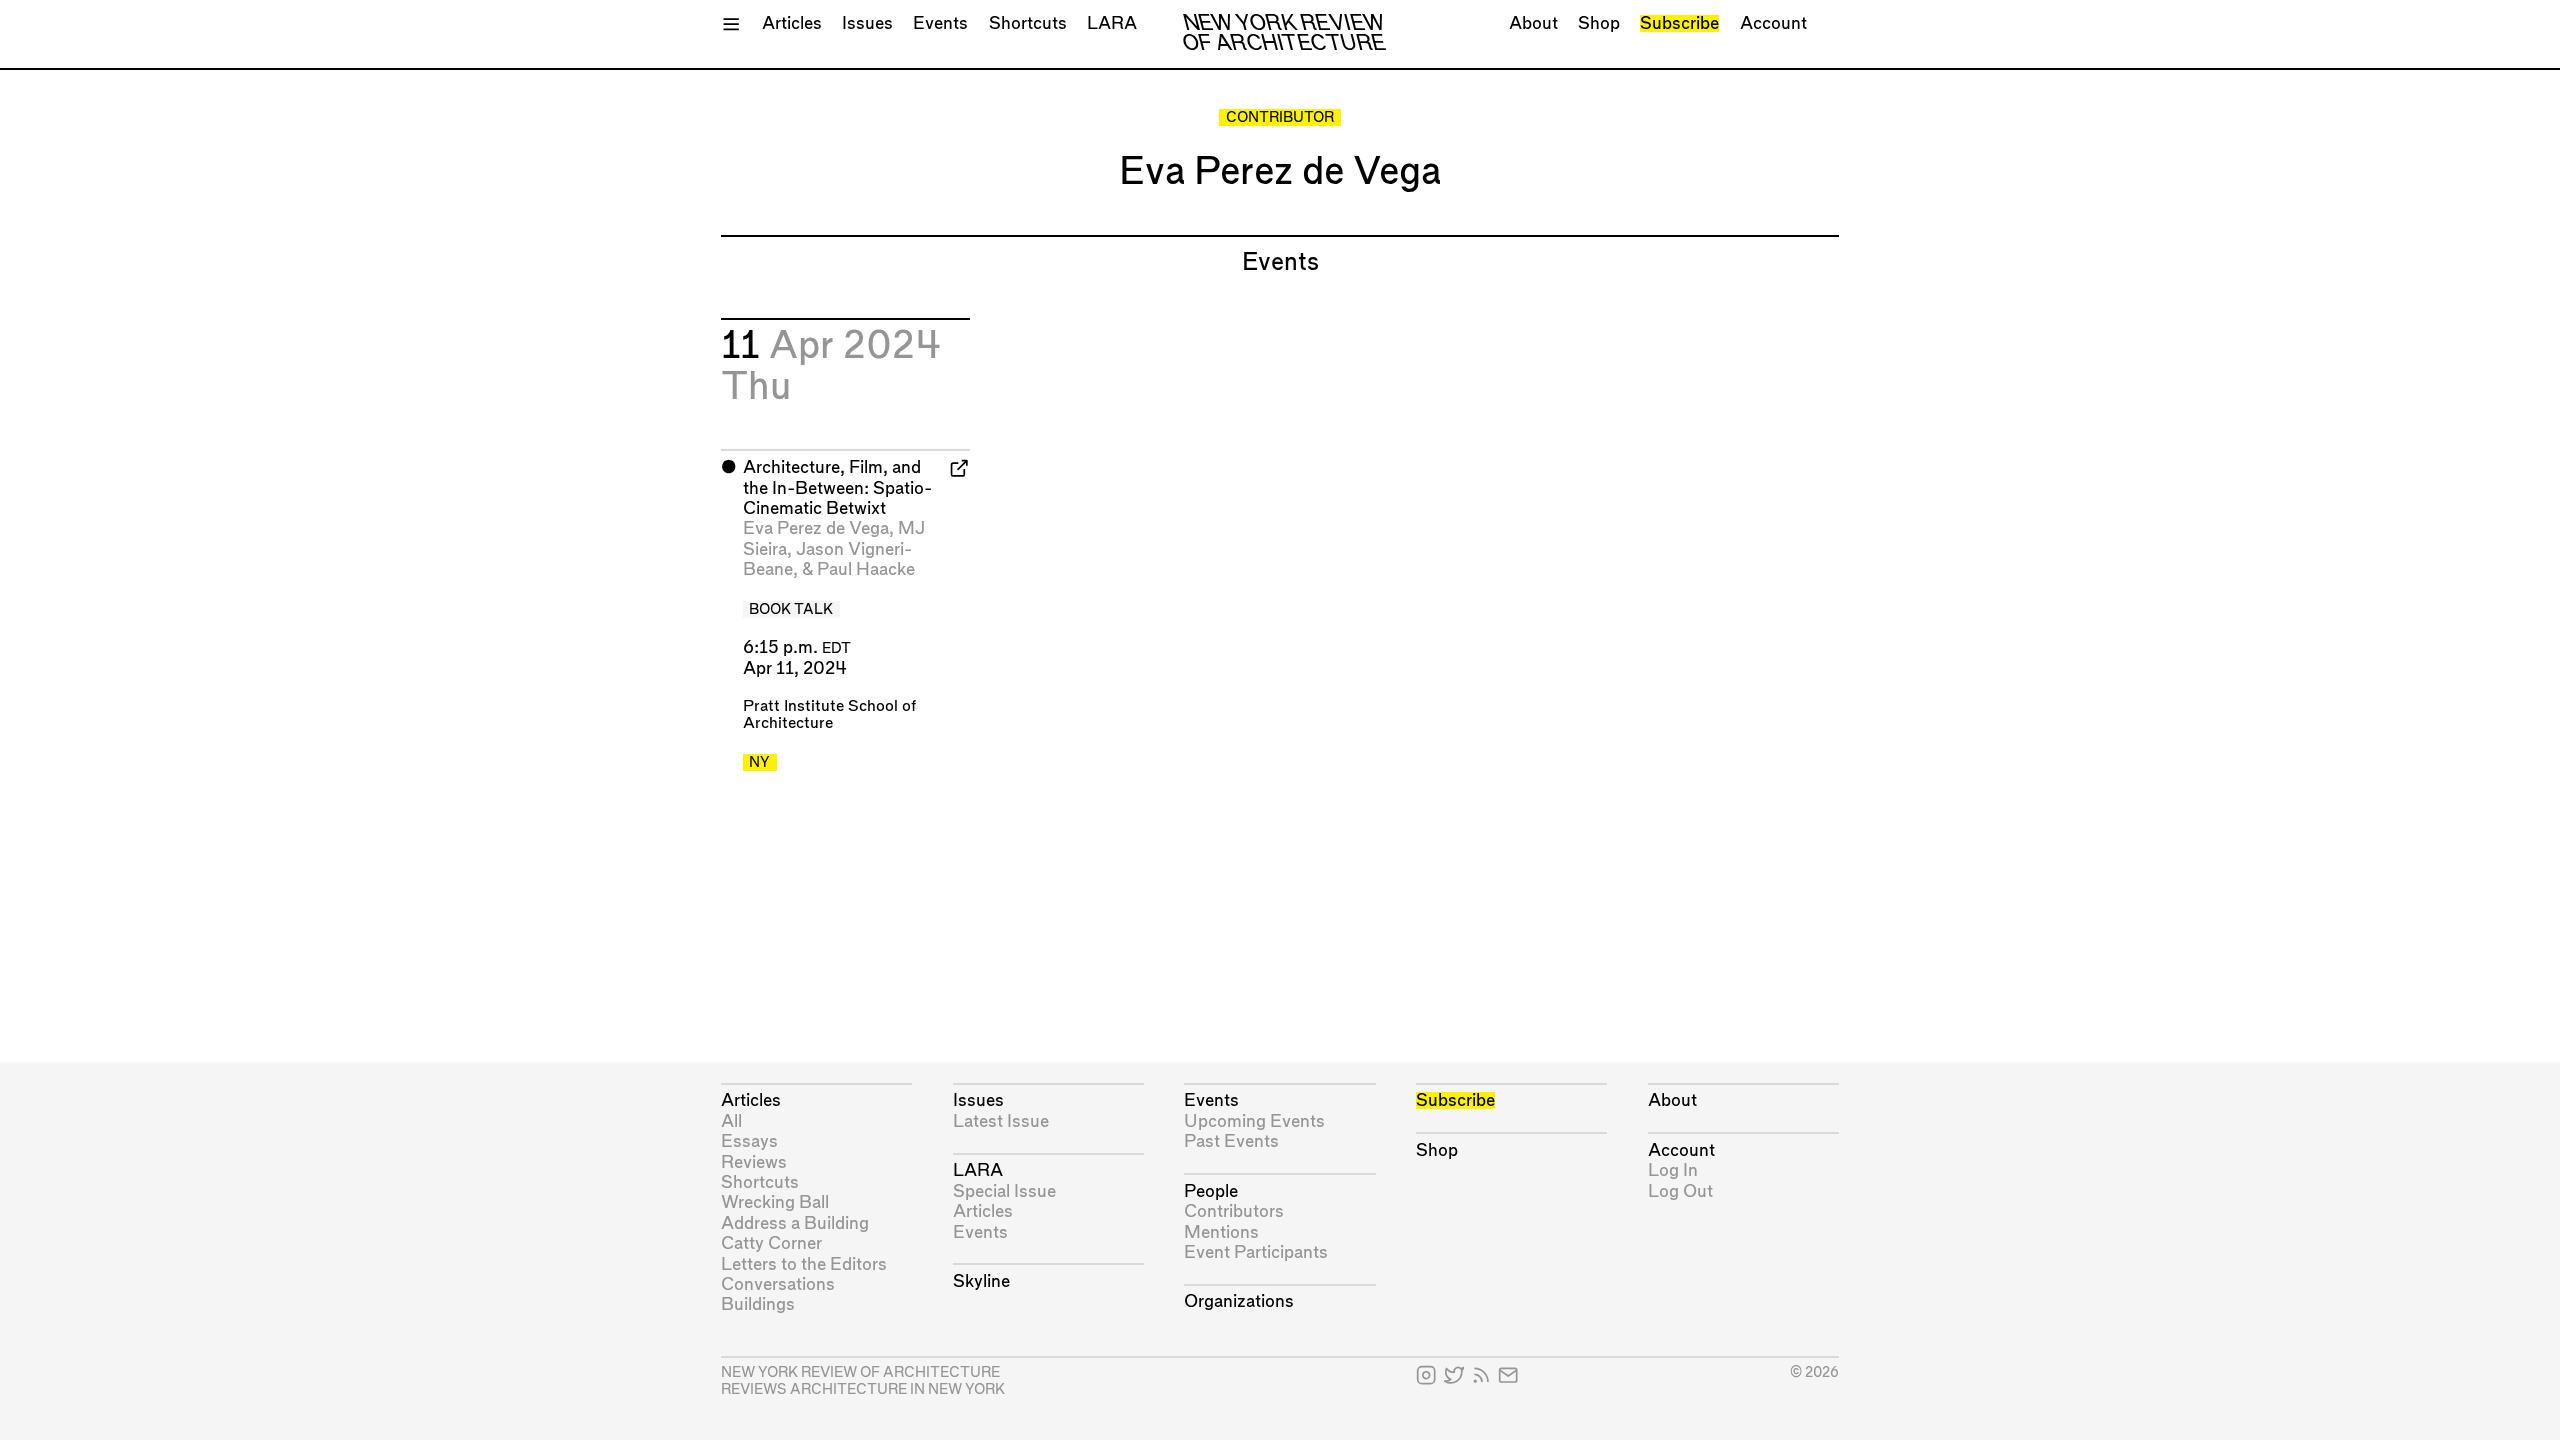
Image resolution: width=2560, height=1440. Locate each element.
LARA (1112, 23)
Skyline (981, 1281)
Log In (1673, 1170)
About (1533, 23)
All (731, 1121)
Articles (792, 23)
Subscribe (1679, 23)
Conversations (778, 1284)
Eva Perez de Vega (816, 528)
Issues (867, 23)
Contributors (1234, 1211)
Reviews (754, 1162)
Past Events (1231, 1141)
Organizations (1239, 1301)
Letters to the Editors (804, 1264)
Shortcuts (1028, 23)
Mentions (1221, 1232)
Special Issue (1004, 1191)
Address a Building (795, 1223)
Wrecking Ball (775, 1202)
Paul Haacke (866, 569)
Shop (1599, 23)
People (1211, 1191)
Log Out (1680, 1191)
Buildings (758, 1304)
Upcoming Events (1254, 1121)
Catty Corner (771, 1243)
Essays (749, 1141)
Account (1773, 23)
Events (940, 23)
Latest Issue (1001, 1121)
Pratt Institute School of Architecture (829, 715)
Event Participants (1256, 1252)
